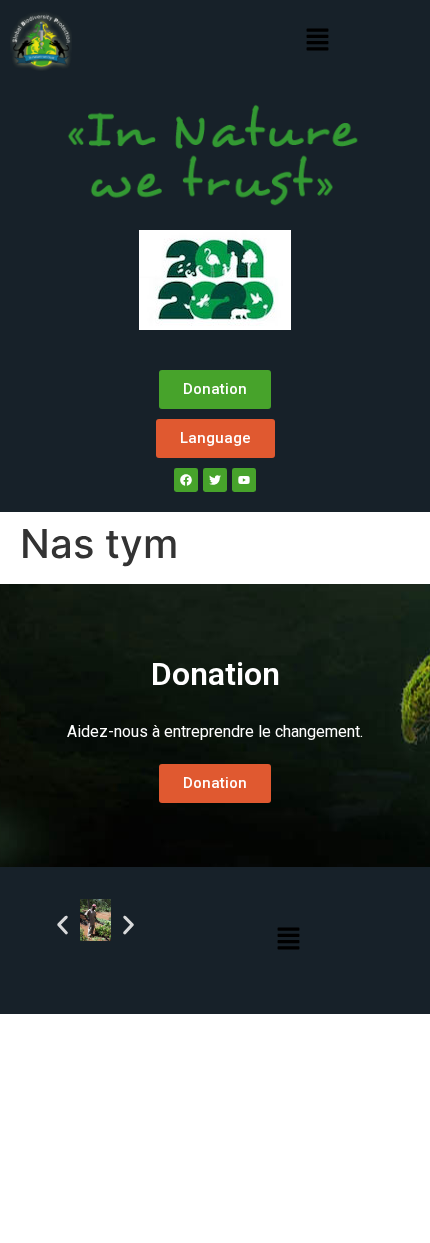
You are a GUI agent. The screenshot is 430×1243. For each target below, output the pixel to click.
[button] (317, 40)
